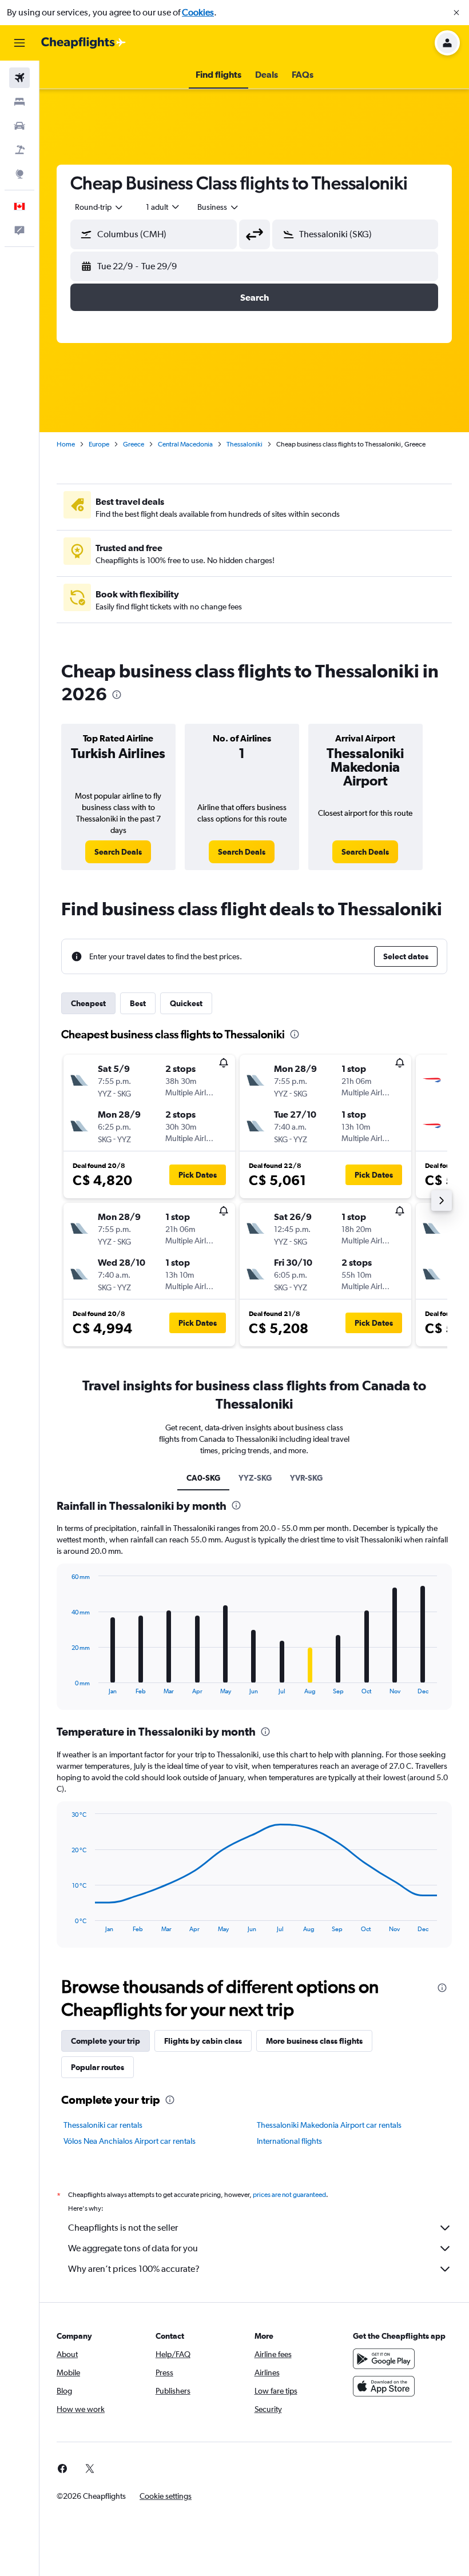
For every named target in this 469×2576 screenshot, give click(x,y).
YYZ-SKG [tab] (255, 1478)
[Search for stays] (19, 102)
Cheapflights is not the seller (123, 2228)
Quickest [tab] (186, 1003)
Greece (134, 444)
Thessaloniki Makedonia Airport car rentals (329, 2125)
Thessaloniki (245, 444)
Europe (99, 444)
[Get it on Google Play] (384, 2359)
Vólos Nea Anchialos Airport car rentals (130, 2141)
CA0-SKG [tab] (203, 1478)
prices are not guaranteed (289, 2195)
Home (66, 444)
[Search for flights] (19, 78)
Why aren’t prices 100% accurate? (134, 2269)
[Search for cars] (19, 126)
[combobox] (218, 207)
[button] (456, 13)
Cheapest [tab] (88, 1003)
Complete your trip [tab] (106, 2041)
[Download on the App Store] (384, 2386)
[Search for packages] (19, 150)
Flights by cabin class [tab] (203, 2041)
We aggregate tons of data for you (133, 2248)
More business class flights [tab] (314, 2041)
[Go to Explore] (19, 174)
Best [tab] (138, 1003)
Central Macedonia (185, 444)
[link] (118, 852)
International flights (289, 2141)
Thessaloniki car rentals (103, 2125)
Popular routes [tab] (98, 2067)
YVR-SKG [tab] (306, 1478)
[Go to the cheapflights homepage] (84, 43)
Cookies (198, 12)
